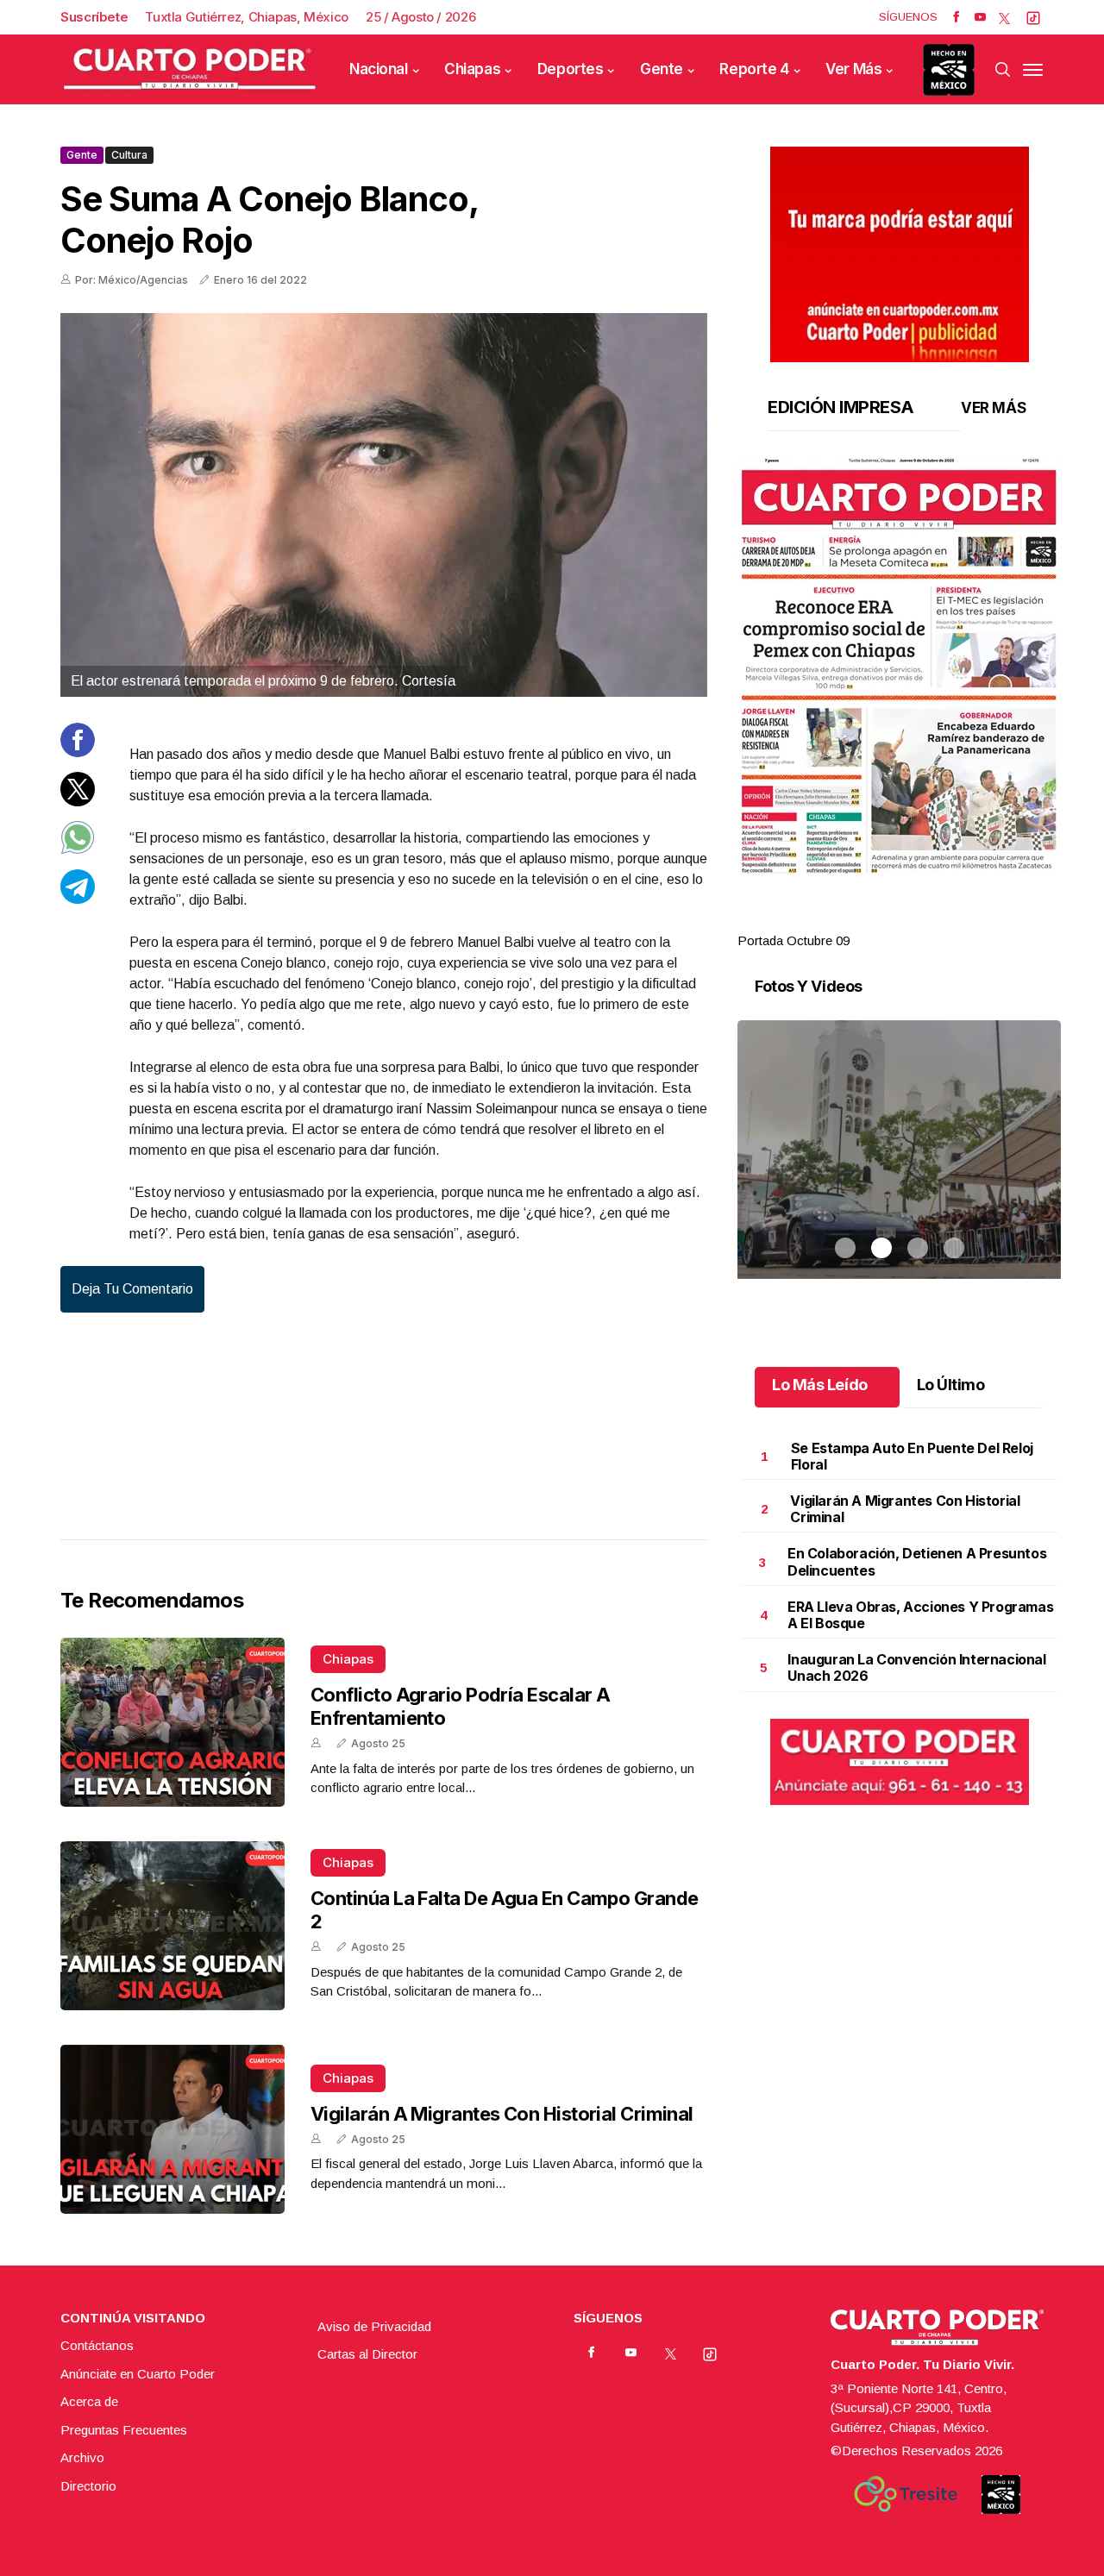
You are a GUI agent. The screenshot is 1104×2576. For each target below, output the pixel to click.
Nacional (379, 69)
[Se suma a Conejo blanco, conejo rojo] (384, 505)
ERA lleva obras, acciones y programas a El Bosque (920, 1615)
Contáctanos (97, 2345)
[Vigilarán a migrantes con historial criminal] (172, 2129)
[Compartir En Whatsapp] (78, 850)
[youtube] (980, 17)
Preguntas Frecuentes (124, 2430)
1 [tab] (845, 920)
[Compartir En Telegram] (78, 898)
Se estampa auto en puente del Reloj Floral (912, 1456)
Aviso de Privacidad (374, 2326)
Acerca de (89, 2401)
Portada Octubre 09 (793, 940)
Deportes (571, 69)
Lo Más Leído (820, 1385)
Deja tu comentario (132, 1289)
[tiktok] (1033, 17)
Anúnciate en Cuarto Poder (138, 2374)
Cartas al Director (367, 2354)
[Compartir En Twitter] (78, 801)
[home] (190, 69)
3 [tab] (918, 920)
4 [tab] (954, 920)
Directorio (88, 2486)
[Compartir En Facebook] (78, 752)
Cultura (129, 155)
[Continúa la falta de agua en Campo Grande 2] (172, 1926)
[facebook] (956, 17)
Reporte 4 (754, 69)
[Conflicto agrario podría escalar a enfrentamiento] (172, 1722)
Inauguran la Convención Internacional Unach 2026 (916, 1667)
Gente (662, 69)
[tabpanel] (899, 704)
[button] (899, 666)
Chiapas (472, 69)
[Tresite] (906, 2494)
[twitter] (1004, 17)
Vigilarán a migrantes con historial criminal (502, 2114)
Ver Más (853, 69)
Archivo (82, 2457)
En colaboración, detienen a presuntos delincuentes (917, 1561)
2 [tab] (881, 920)
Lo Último (951, 1385)
